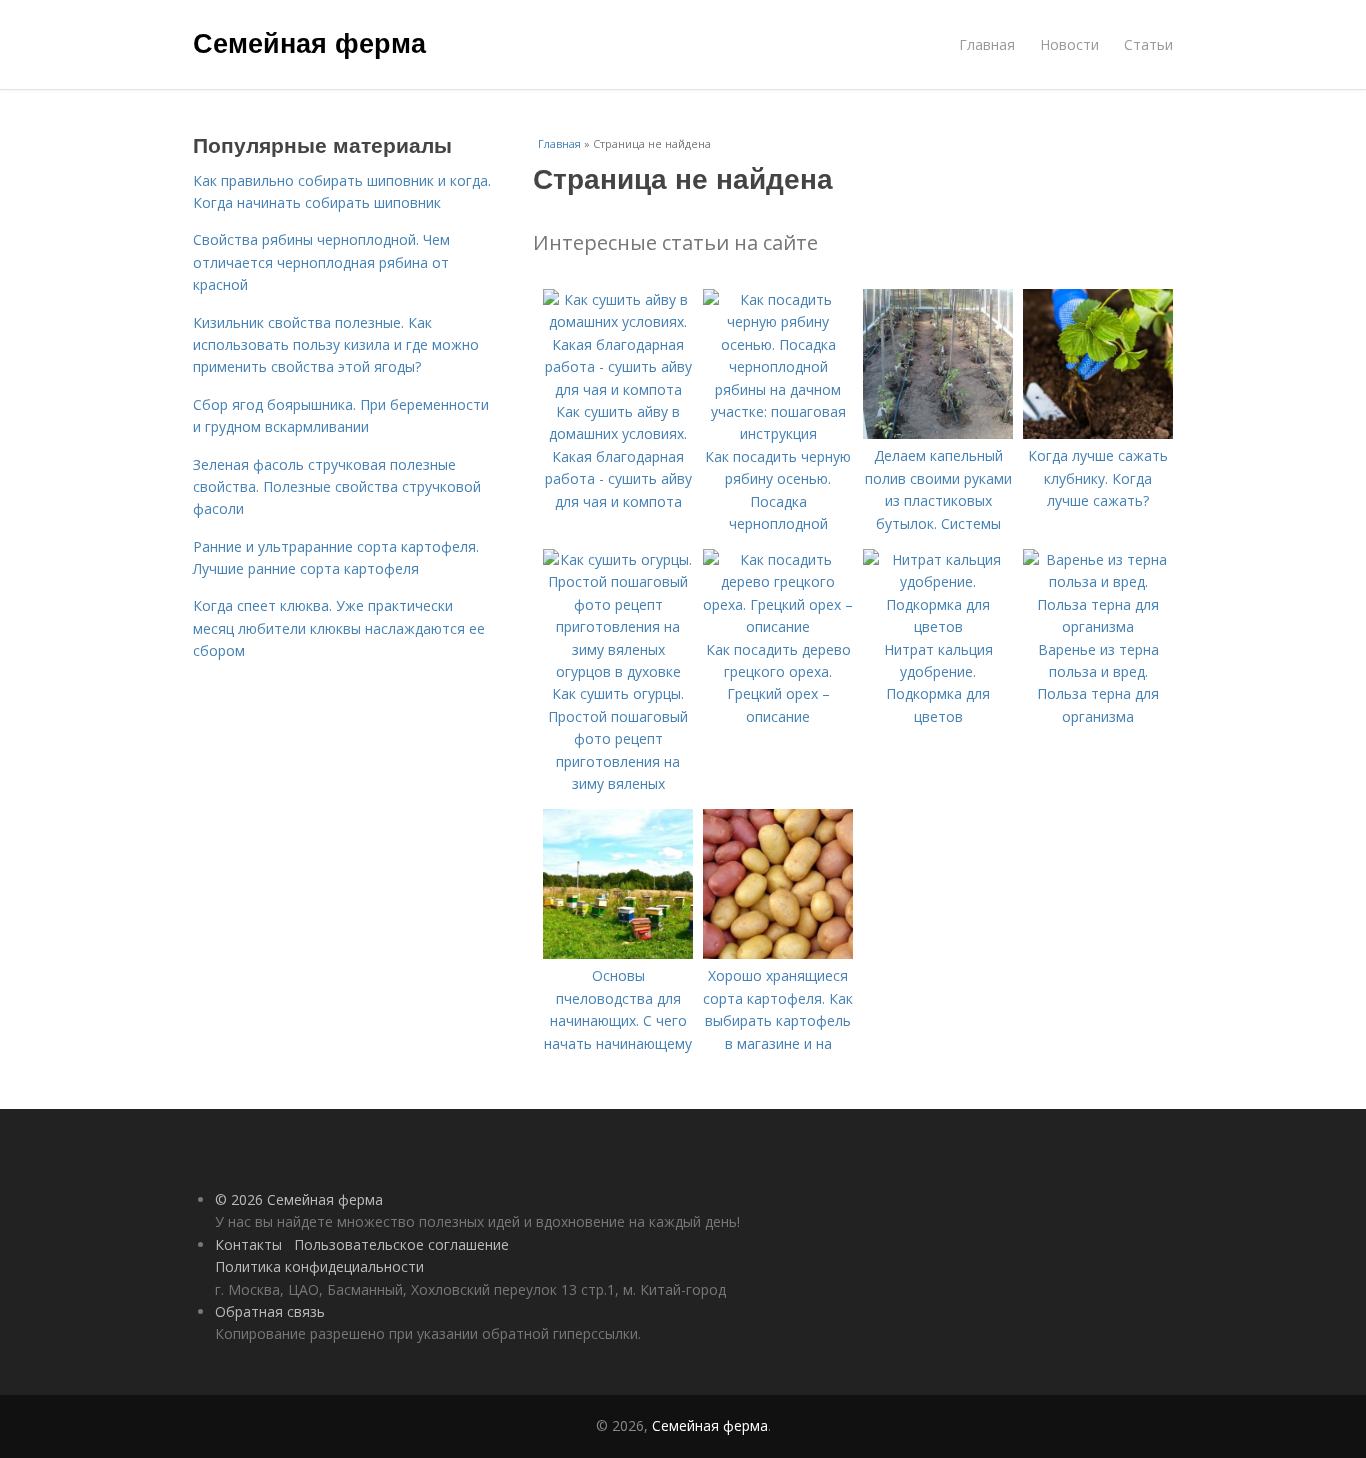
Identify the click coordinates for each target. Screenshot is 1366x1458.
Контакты (248, 1244)
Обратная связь (270, 1311)
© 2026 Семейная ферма (299, 1199)
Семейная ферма (309, 42)
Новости (1069, 44)
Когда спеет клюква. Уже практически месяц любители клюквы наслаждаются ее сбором (339, 628)
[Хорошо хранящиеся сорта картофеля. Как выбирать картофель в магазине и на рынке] (778, 953)
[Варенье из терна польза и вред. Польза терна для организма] (1098, 626)
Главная (987, 44)
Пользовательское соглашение (401, 1244)
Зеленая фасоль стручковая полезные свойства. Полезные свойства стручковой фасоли (337, 487)
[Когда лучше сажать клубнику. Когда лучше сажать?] (1098, 433)
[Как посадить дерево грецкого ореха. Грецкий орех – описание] (778, 626)
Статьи (1148, 44)
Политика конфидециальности (319, 1266)
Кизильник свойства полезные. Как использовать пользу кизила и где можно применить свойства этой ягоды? (336, 345)
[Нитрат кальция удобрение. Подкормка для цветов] (938, 626)
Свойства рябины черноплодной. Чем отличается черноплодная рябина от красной (321, 262)
